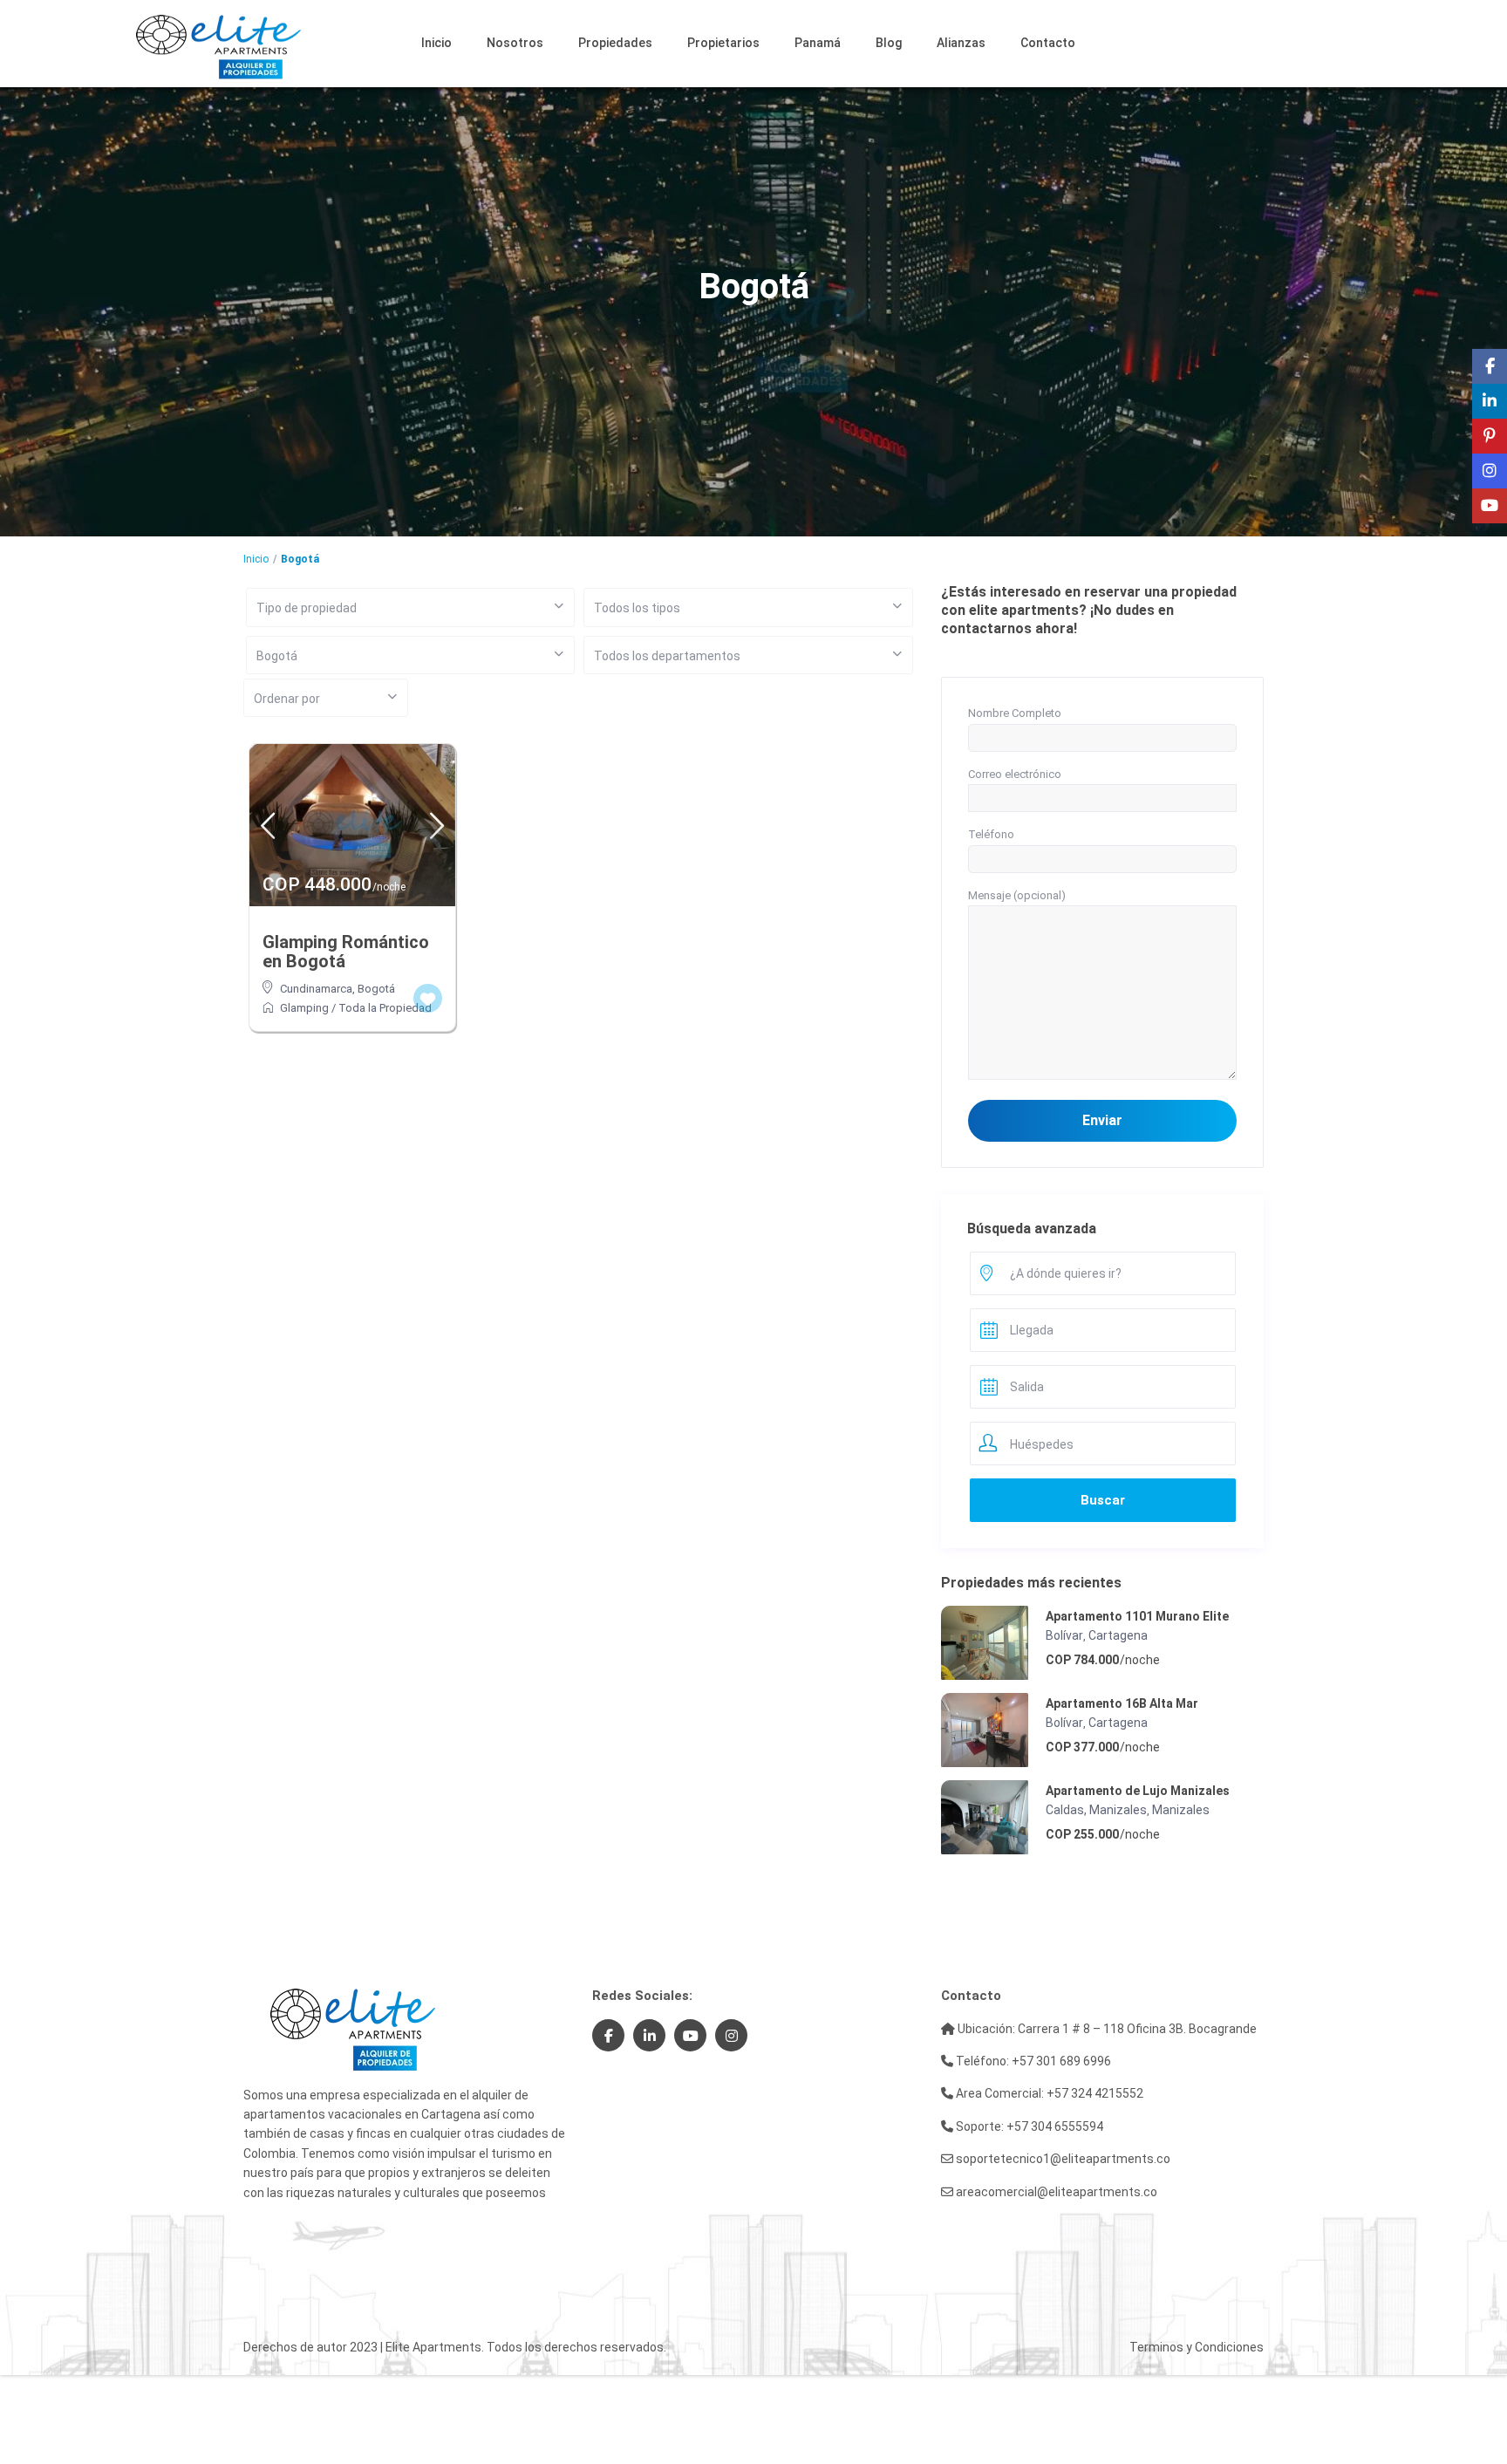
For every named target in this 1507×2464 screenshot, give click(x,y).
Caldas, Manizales (1096, 1810)
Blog (889, 43)
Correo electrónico (1015, 774)
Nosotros (515, 43)
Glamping (304, 1008)
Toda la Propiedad (385, 1008)
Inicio (436, 43)
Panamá (818, 43)
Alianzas (961, 43)
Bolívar (1064, 1635)
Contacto (1048, 43)
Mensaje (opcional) (1017, 895)
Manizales (1181, 1810)
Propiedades (615, 43)
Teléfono (991, 834)
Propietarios (723, 43)
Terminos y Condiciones (1197, 2347)
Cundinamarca (316, 989)
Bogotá (376, 989)
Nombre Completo (1015, 713)
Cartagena (1118, 1635)
